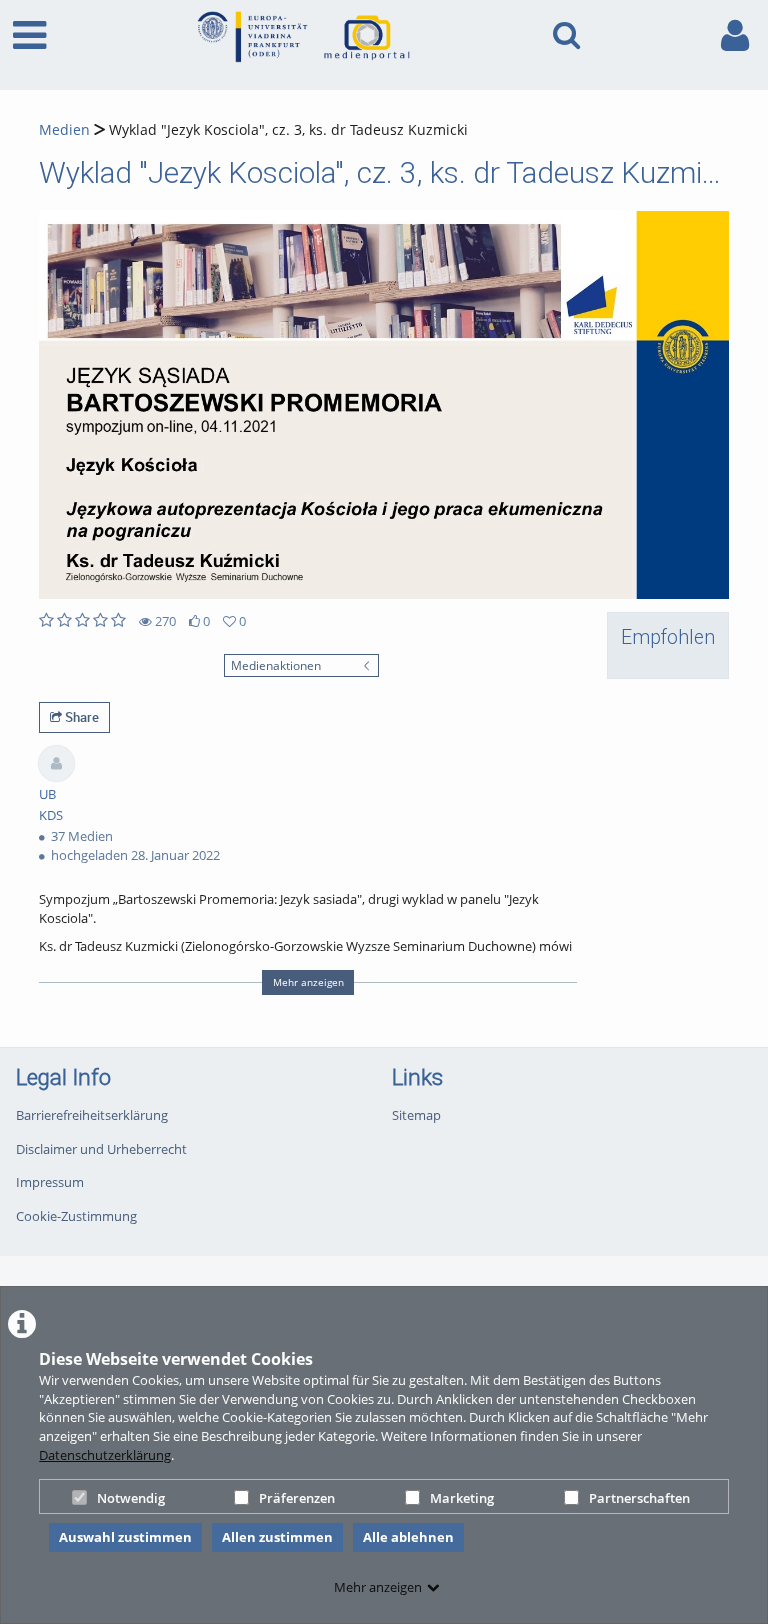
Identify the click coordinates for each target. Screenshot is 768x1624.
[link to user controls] (735, 35)
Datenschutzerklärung (105, 1455)
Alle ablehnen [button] (408, 1537)
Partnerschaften (639, 1498)
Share (80, 717)
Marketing (462, 1498)
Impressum (50, 1182)
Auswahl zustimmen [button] (125, 1537)
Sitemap (416, 1115)
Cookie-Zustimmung (76, 1216)
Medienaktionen (276, 665)
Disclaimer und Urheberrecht (101, 1149)
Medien (64, 129)
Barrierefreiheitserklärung (92, 1115)
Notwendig (131, 1498)
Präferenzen (297, 1498)
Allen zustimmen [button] (277, 1537)
